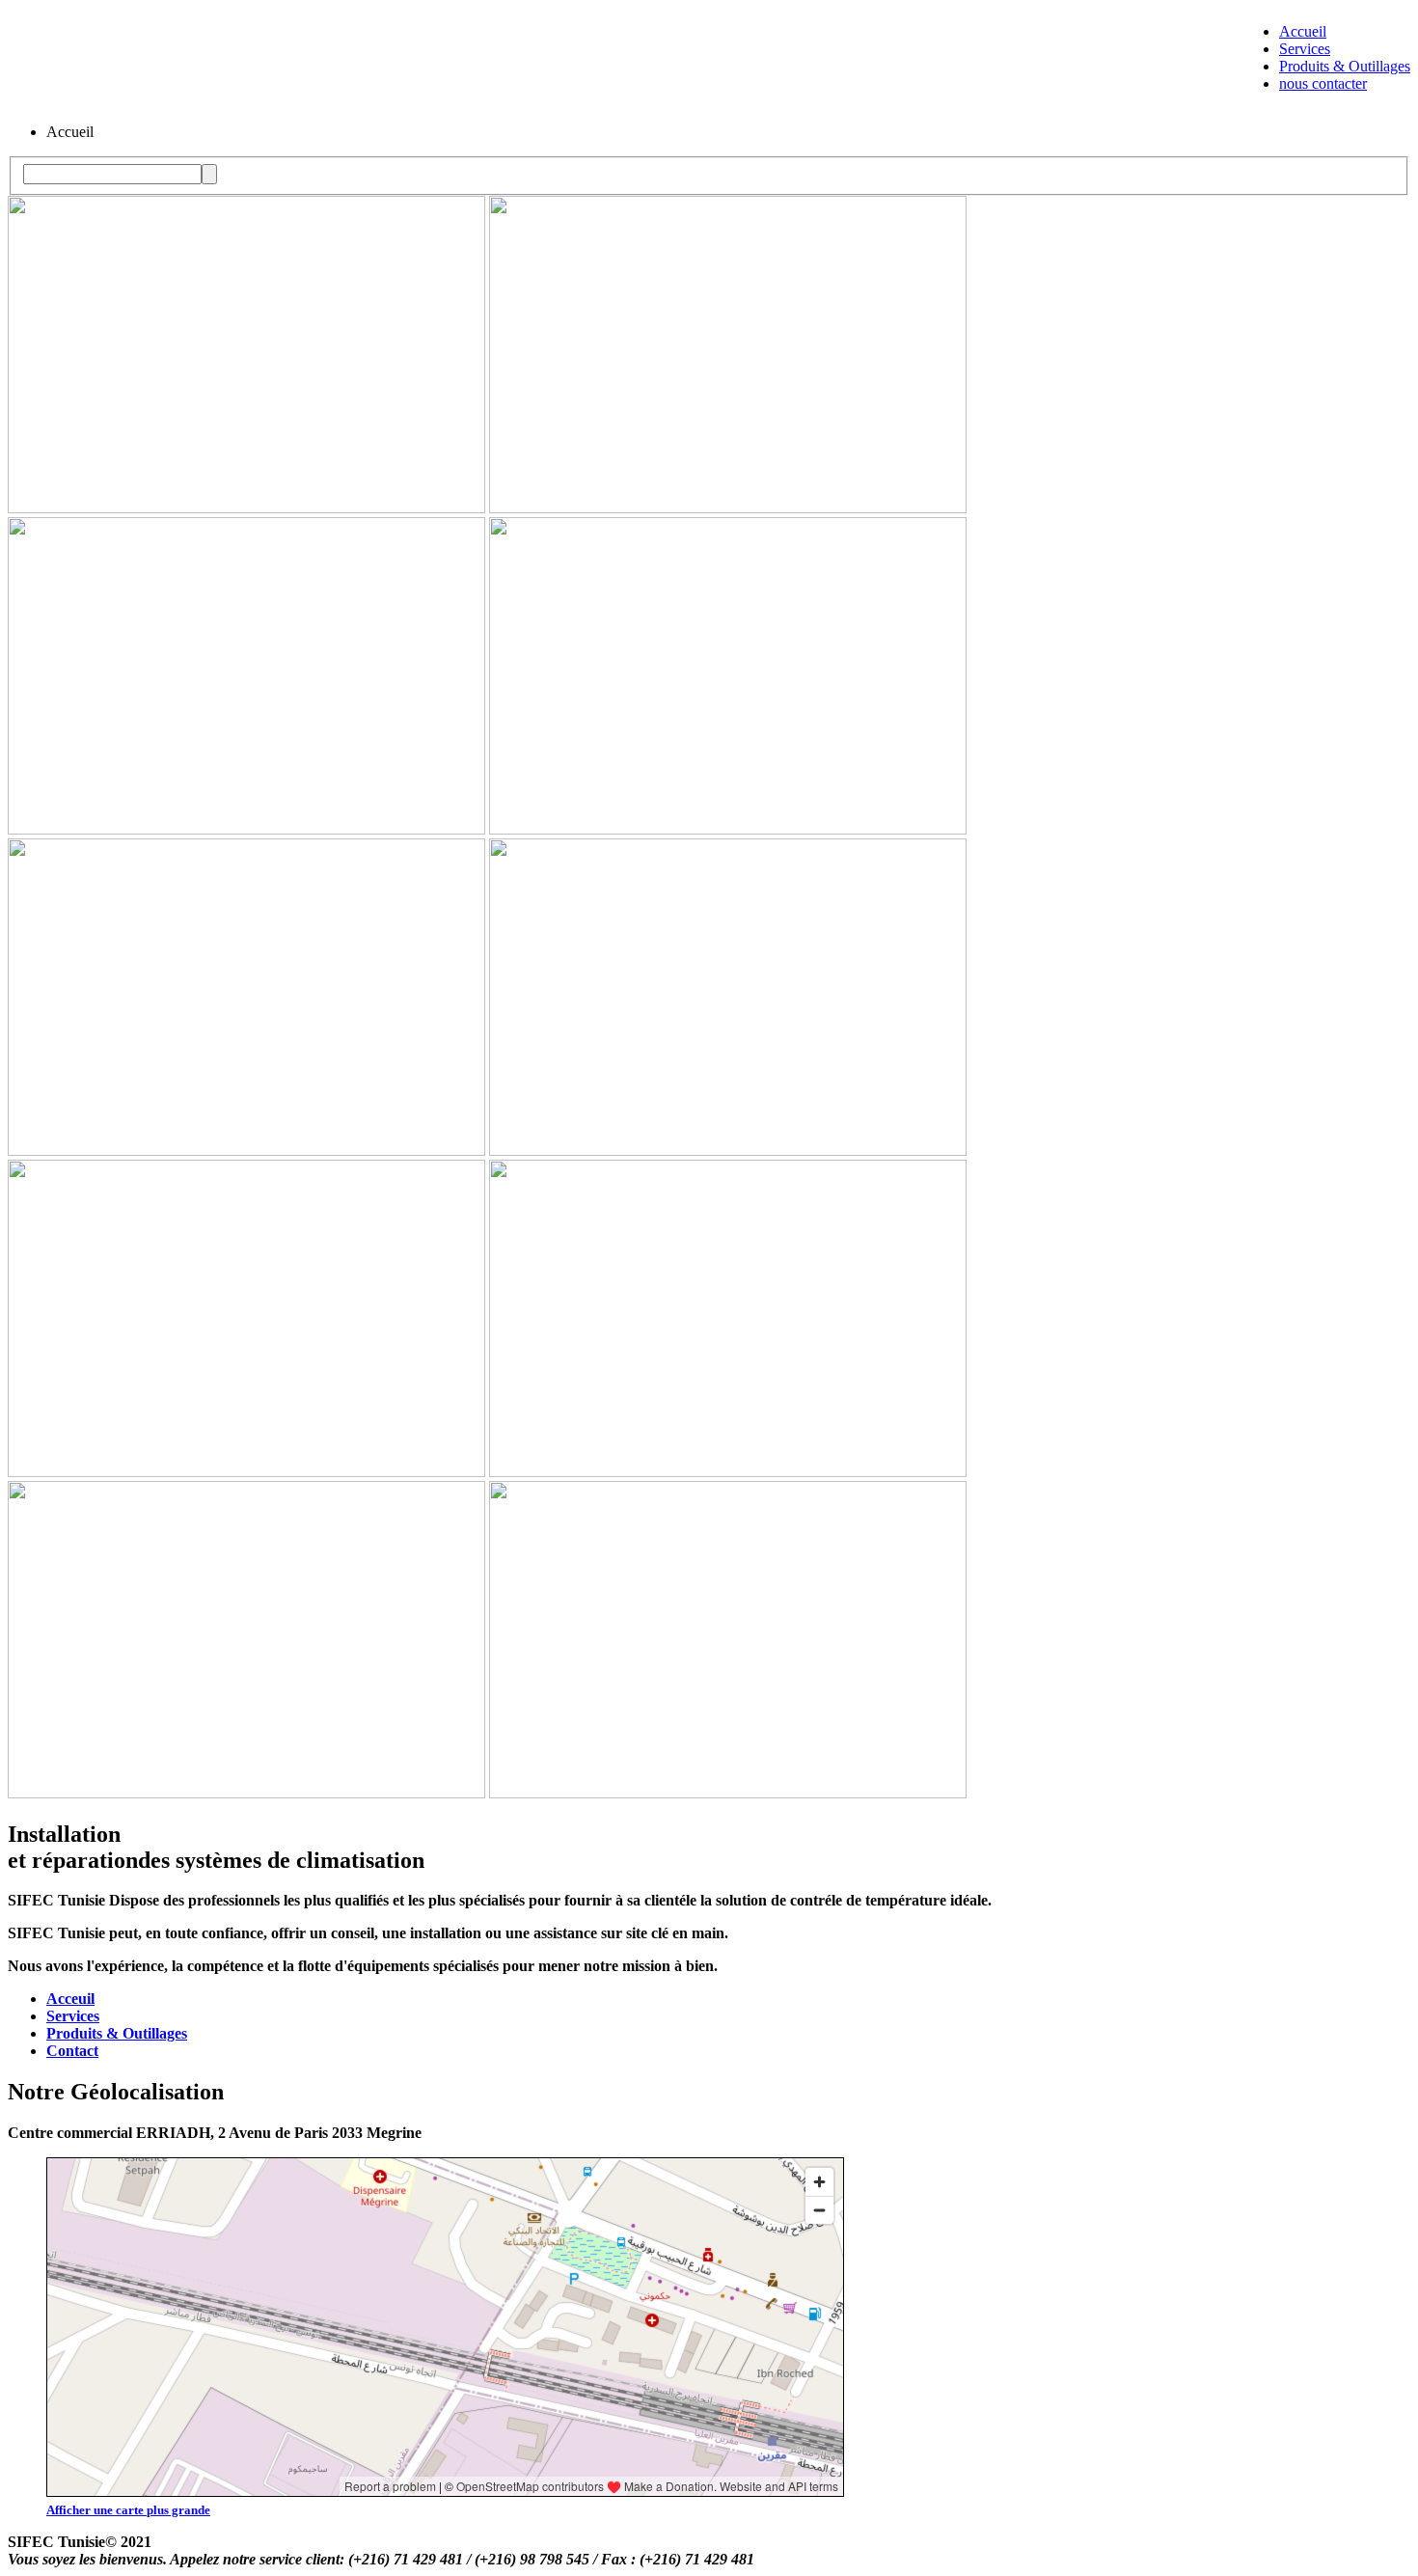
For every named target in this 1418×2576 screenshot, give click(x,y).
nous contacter (1323, 83)
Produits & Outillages (1345, 66)
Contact (72, 2051)
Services (1305, 49)
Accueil (1303, 31)
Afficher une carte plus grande (128, 2510)
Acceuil (70, 1999)
